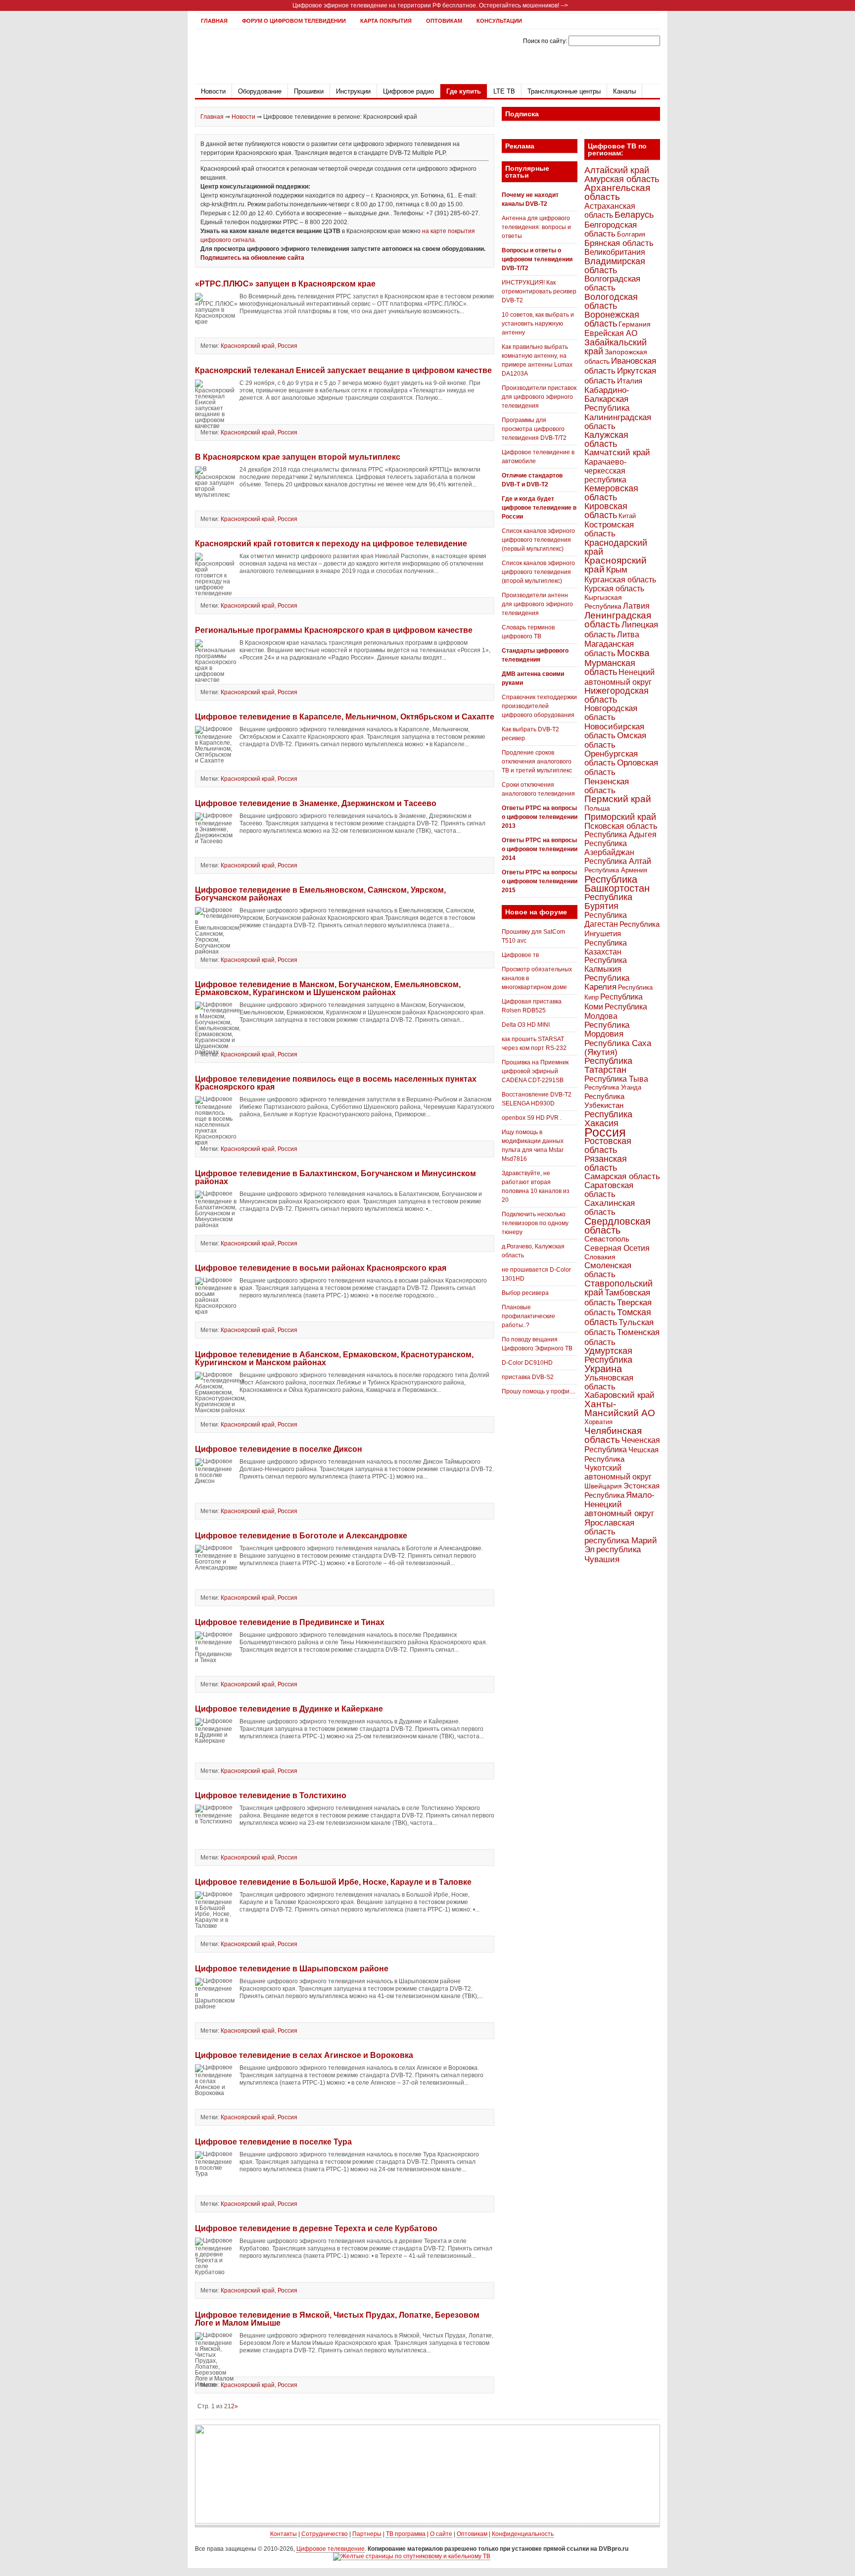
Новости (213, 91)
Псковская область (621, 826)
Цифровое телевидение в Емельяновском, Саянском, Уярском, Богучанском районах (320, 894)
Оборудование (260, 91)
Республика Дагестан (606, 919)
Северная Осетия (617, 1248)
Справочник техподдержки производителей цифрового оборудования (539, 706)
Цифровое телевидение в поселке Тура (273, 2142)
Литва (628, 635)
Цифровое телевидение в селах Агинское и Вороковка (304, 2055)
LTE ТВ (504, 91)
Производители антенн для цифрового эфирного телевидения (537, 604)
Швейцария (603, 1486)
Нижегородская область (617, 695)
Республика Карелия (607, 982)
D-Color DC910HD (527, 1363)
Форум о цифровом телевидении (294, 21)
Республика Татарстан (608, 1065)
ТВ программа (406, 2534)
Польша (597, 808)
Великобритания (615, 252)
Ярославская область (609, 1527)
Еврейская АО (611, 333)
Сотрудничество (325, 2534)
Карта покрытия (386, 21)
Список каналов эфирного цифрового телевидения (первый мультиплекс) (538, 540)
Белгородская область (611, 229)
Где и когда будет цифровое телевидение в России (539, 508)
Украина (603, 1369)
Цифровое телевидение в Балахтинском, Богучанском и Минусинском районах (335, 1177)
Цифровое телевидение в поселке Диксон (279, 1449)
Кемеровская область (611, 493)
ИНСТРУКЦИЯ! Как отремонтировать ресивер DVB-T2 (539, 291)
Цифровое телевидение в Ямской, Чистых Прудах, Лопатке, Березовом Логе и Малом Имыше (337, 2319)
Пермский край (618, 799)
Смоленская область (608, 1270)
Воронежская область (612, 319)
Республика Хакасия (608, 1119)
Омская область (615, 740)
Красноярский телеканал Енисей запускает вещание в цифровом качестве (343, 370)
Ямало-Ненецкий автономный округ (619, 1504)
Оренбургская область (611, 758)
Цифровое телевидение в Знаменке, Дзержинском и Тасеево (316, 803)
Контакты (284, 2534)
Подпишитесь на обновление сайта (252, 258)
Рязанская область (606, 1163)
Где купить (464, 91)
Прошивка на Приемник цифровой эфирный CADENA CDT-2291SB (535, 1071)
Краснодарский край (616, 547)
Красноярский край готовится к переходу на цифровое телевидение (331, 544)
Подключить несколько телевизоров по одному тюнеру (535, 1223)
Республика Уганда (613, 1087)
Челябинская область (613, 1435)
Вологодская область (611, 301)
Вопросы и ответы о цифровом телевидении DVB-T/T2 (537, 259)
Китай (627, 516)
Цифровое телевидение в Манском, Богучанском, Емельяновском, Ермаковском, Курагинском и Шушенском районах (328, 988)
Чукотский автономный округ (618, 1472)
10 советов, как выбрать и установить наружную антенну (538, 324)
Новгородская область (611, 713)
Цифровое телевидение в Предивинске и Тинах (290, 1622)
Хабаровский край (619, 1395)
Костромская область (609, 529)
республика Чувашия (613, 1554)
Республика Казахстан (606, 947)
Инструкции (353, 91)
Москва (633, 653)
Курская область (614, 588)
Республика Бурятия (608, 901)
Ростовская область (608, 1145)
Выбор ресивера (525, 1293)
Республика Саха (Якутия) (618, 1048)
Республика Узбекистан (604, 1101)
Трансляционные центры (564, 91)
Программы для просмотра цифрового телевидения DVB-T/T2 (534, 429)
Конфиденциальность (523, 2534)
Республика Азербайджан (609, 848)
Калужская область (606, 439)
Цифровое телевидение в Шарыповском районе (292, 1969)
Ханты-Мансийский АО (620, 1408)
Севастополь (607, 1239)
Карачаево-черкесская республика (605, 471)
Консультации (499, 21)
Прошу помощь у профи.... (539, 1391)
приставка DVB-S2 (528, 1377)
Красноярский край (248, 346)
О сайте (441, 2534)
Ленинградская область (618, 620)
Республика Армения (616, 870)
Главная (214, 21)
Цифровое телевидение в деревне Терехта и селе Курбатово (316, 2228)
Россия (287, 346)
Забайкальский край (616, 347)
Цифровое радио (408, 91)
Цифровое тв (520, 955)
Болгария (631, 234)
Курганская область (620, 579)
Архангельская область (617, 192)
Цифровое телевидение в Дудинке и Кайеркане (289, 1709)
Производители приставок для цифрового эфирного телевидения (539, 397)
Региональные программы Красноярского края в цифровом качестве (334, 630)
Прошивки (309, 91)
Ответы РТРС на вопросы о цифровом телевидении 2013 (540, 817)
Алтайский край (617, 170)
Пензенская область (607, 786)
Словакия (600, 1257)
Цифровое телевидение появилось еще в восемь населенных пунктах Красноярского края (336, 1083)
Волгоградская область (612, 283)
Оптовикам (444, 21)
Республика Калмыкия (606, 965)
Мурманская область (610, 668)
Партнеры (367, 2534)
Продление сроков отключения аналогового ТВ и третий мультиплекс (537, 762)
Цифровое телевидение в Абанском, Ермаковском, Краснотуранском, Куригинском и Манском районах (334, 1359)
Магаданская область (609, 649)
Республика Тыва (616, 1079)
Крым (617, 570)
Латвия (636, 606)
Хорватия (598, 1422)
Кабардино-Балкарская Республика (607, 399)
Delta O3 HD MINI (526, 1025)
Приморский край (620, 817)
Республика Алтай (618, 861)
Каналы (624, 91)
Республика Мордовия (607, 1029)
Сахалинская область (610, 1208)
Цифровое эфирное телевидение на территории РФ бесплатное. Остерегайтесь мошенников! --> (430, 5)
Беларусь (634, 215)
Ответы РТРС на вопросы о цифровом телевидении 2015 (540, 881)
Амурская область (622, 179)
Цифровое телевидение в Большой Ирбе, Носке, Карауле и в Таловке (333, 1882)
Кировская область (606, 511)
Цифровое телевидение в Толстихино (271, 1795)
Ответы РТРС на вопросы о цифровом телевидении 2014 (540, 849)
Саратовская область (609, 1190)
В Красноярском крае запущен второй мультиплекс (298, 457)
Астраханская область (610, 210)
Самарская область (622, 1176)
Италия (630, 381)
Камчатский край (617, 453)
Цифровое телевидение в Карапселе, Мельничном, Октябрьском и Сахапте (345, 717)
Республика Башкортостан (617, 884)
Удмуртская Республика (608, 1355)
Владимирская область (615, 266)
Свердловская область (617, 1226)
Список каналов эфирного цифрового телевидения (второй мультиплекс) (538, 572)
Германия (635, 324)
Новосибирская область (614, 731)
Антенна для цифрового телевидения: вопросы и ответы (536, 227)
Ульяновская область (609, 1382)
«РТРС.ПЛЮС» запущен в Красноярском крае (285, 284)
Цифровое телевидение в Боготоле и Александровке (301, 1536)
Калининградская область (618, 422)
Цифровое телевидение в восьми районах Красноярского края (321, 1268)
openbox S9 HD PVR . (532, 1118)
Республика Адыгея (620, 835)
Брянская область (619, 243)
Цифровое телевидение (331, 2549)
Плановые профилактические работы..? (528, 1316)
